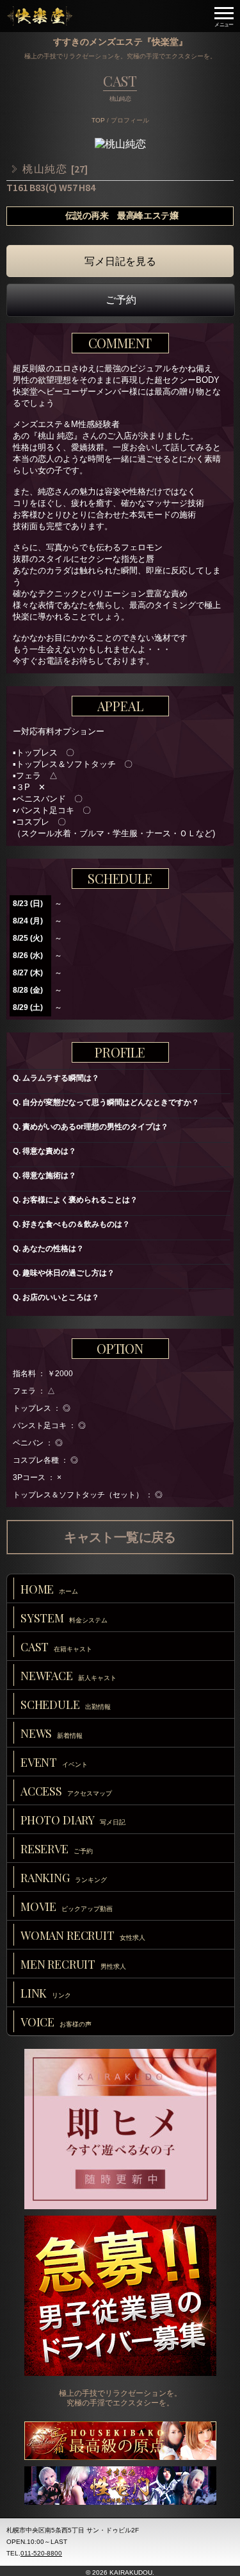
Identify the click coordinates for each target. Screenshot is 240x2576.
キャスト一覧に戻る (120, 1537)
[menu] (224, 16)
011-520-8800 (41, 2553)
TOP (98, 120)
